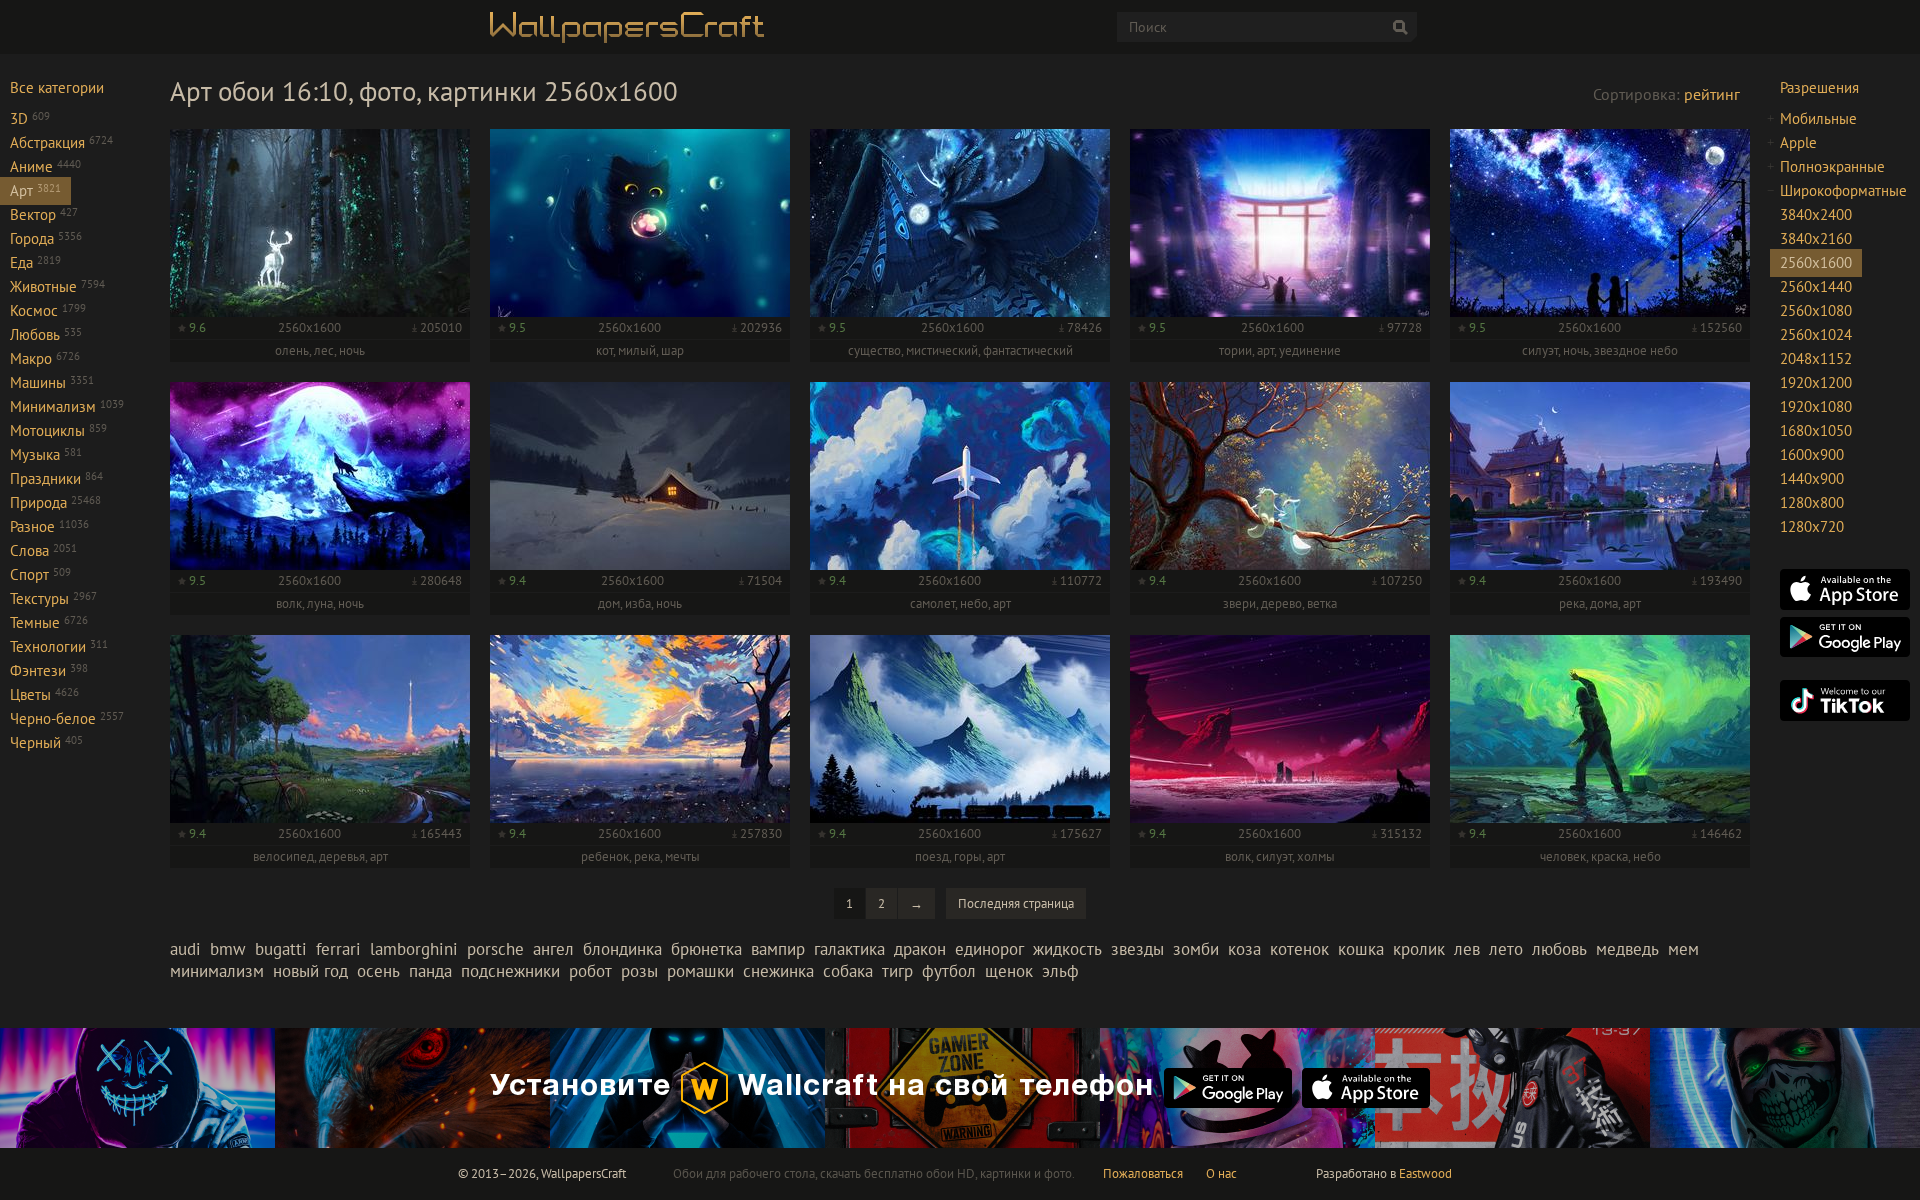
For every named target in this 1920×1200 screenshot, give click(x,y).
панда (430, 971)
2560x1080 (1816, 310)
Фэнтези (49, 670)
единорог (989, 949)
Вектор (44, 214)
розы (639, 971)
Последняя (1016, 903)
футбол (949, 971)
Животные (57, 286)
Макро (45, 358)
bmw (228, 949)
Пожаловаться (1143, 1173)
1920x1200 (1816, 382)
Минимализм (67, 406)
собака (848, 971)
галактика (849, 949)
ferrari (338, 949)
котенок (1299, 949)
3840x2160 (1816, 238)
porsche (495, 949)
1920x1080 (1816, 406)
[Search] (1400, 27)
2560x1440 (1816, 286)
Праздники (56, 478)
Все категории (57, 87)
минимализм (217, 971)
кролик (1419, 949)
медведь (1627, 949)
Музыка (46, 454)
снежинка (778, 971)
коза (1244, 949)
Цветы (44, 694)
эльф (1060, 971)
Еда (35, 262)
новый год (310, 971)
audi (185, 949)
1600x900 (1812, 454)
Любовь (46, 334)
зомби (1196, 949)
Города (46, 238)
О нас (1221, 1173)
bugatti (281, 949)
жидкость (1067, 949)
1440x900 (1812, 478)
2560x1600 (1816, 262)
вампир (778, 949)
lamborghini (414, 949)
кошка (1361, 949)
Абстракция (61, 142)
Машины (52, 382)
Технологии (59, 646)
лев (1467, 949)
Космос (48, 310)
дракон (920, 949)
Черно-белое (67, 718)
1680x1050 (1816, 430)
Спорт (40, 574)
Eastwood (1425, 1173)
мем (1683, 949)
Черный (46, 742)
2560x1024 (1816, 334)
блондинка (622, 949)
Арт (35, 190)
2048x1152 (1816, 358)
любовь (1559, 949)
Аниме (45, 166)
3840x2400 (1816, 214)
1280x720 (1812, 526)
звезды (1137, 949)
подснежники (510, 971)
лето (1506, 949)
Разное (49, 526)
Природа (55, 502)
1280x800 (1812, 502)
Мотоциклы (58, 430)
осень (378, 971)
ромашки (700, 971)
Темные (49, 622)
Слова (43, 550)
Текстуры (53, 598)
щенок (1009, 971)
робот (590, 971)
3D (30, 118)
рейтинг (1712, 94)
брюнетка (706, 949)
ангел (553, 949)
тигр (897, 971)
